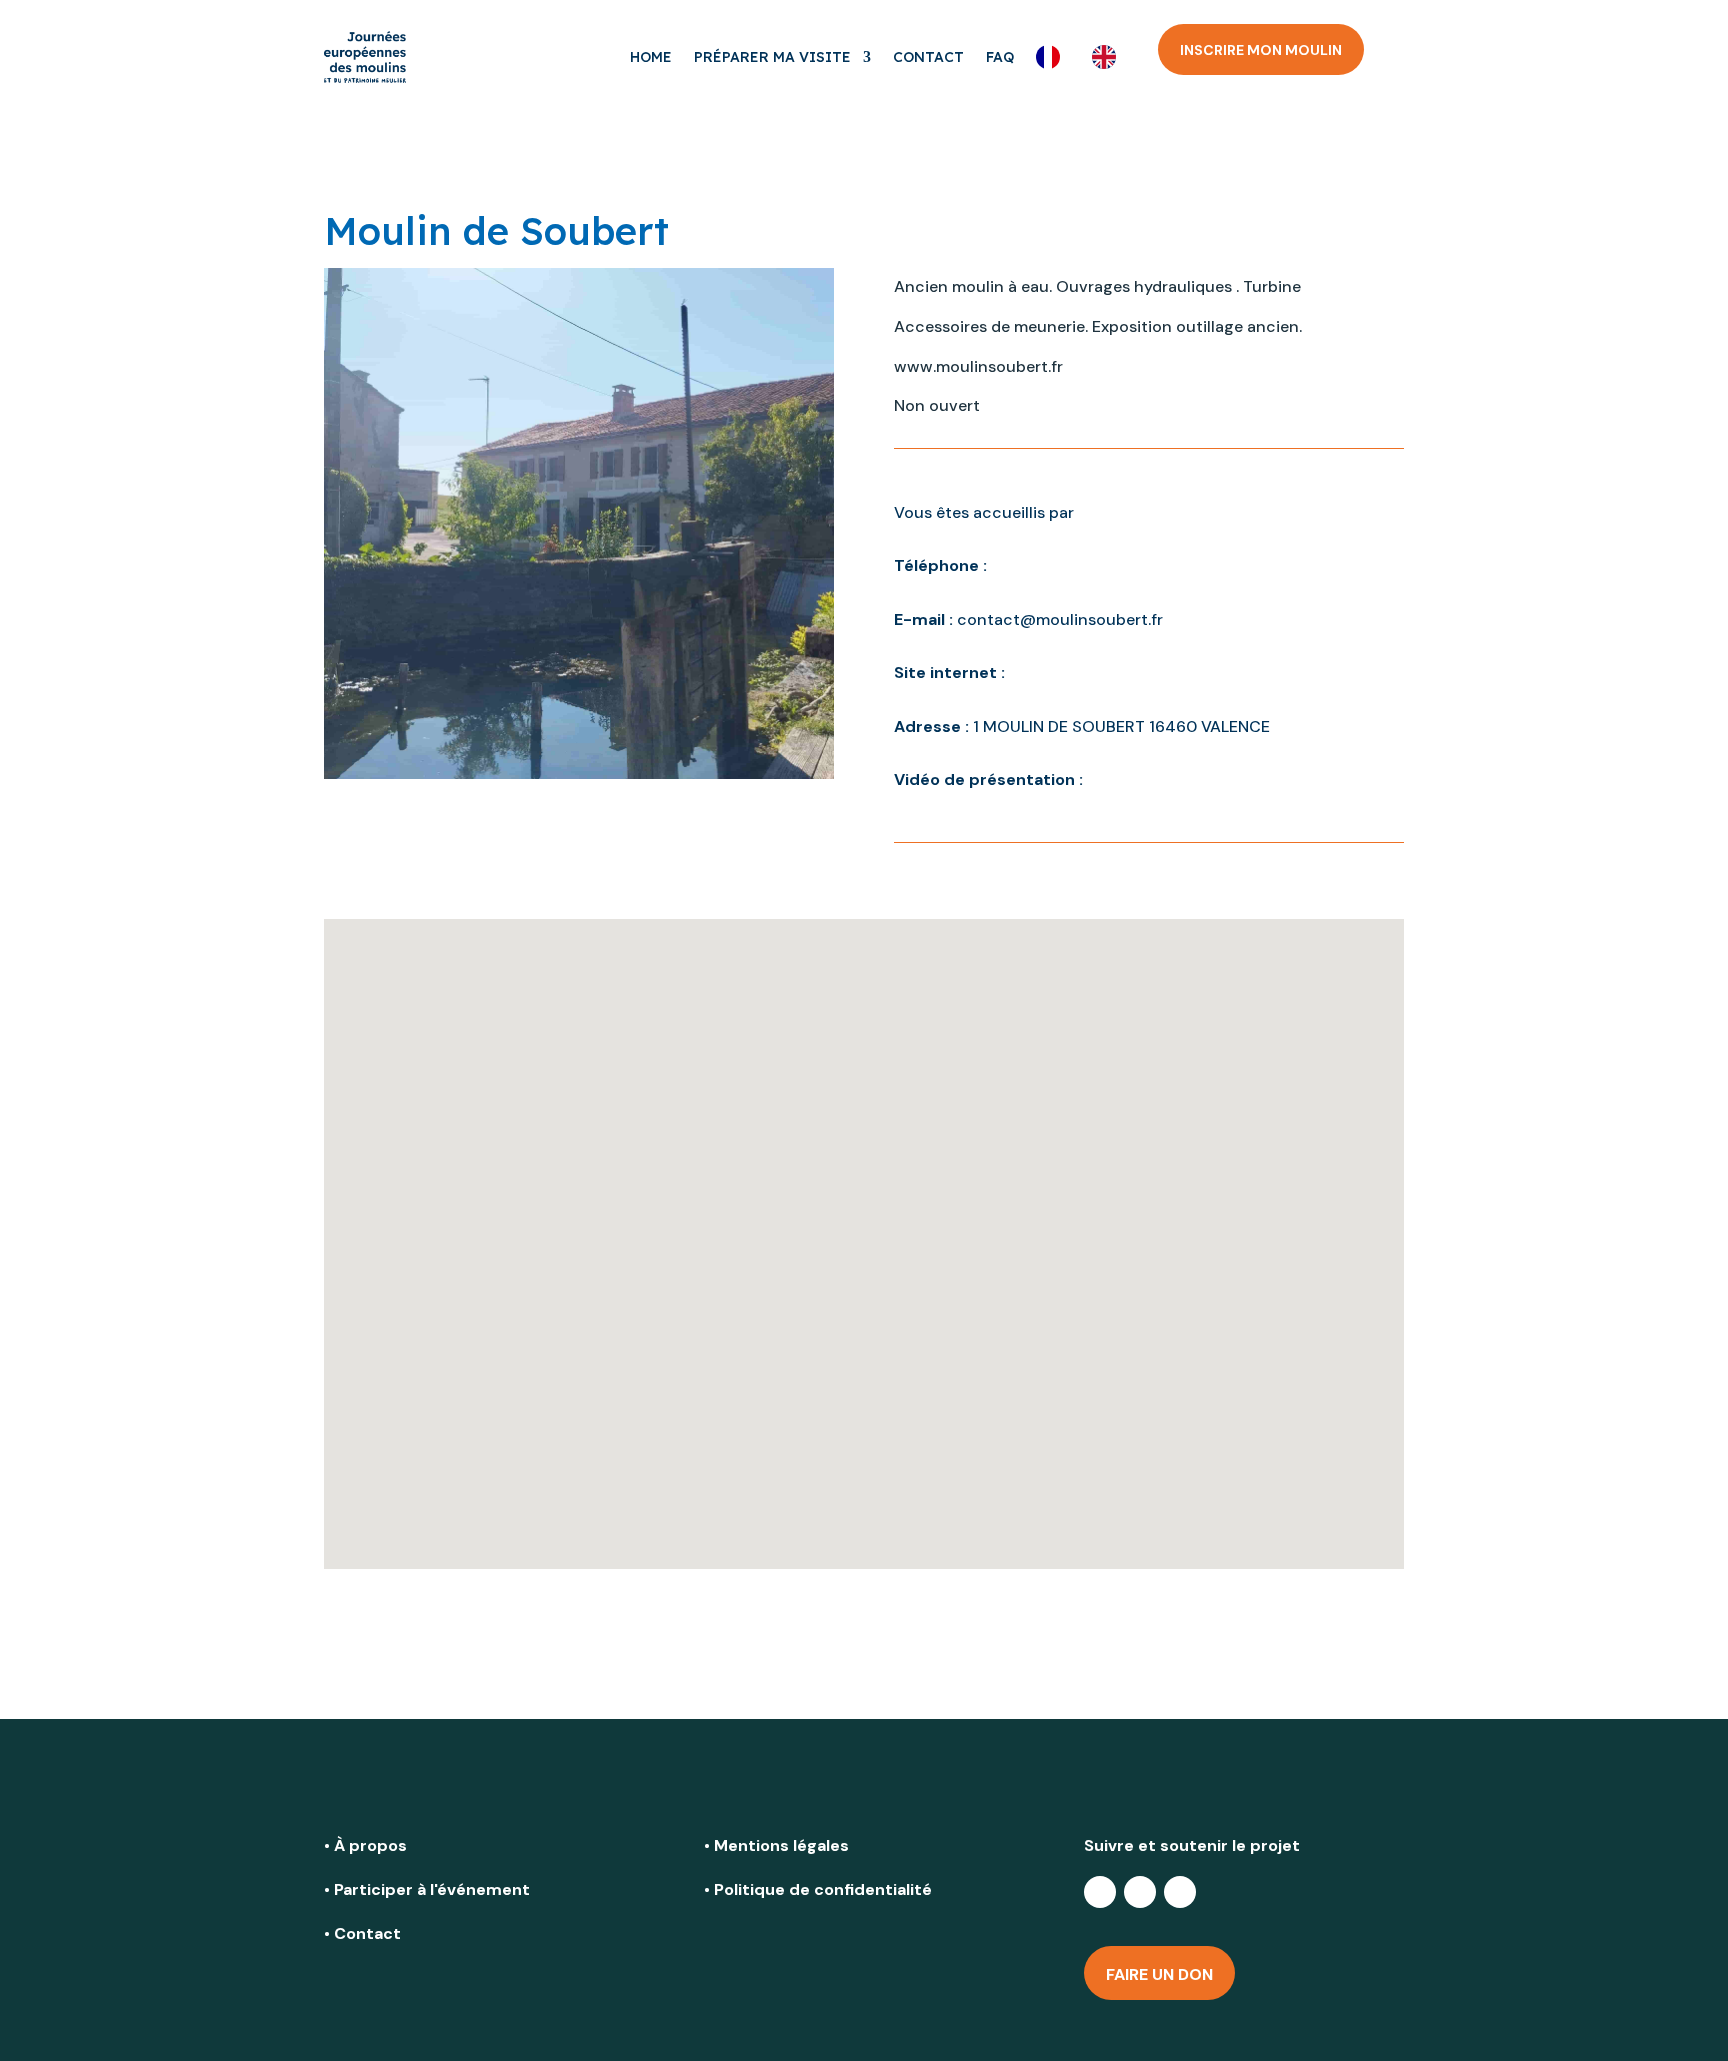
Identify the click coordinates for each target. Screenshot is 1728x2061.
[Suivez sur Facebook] (1100, 1892)
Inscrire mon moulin (1261, 50)
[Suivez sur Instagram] (1180, 1892)
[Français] (1053, 57)
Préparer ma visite (772, 57)
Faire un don (1159, 1974)
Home (651, 57)
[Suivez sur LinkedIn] (1140, 1892)
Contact (928, 57)
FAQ (1000, 57)
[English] (1109, 57)
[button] (864, 1212)
